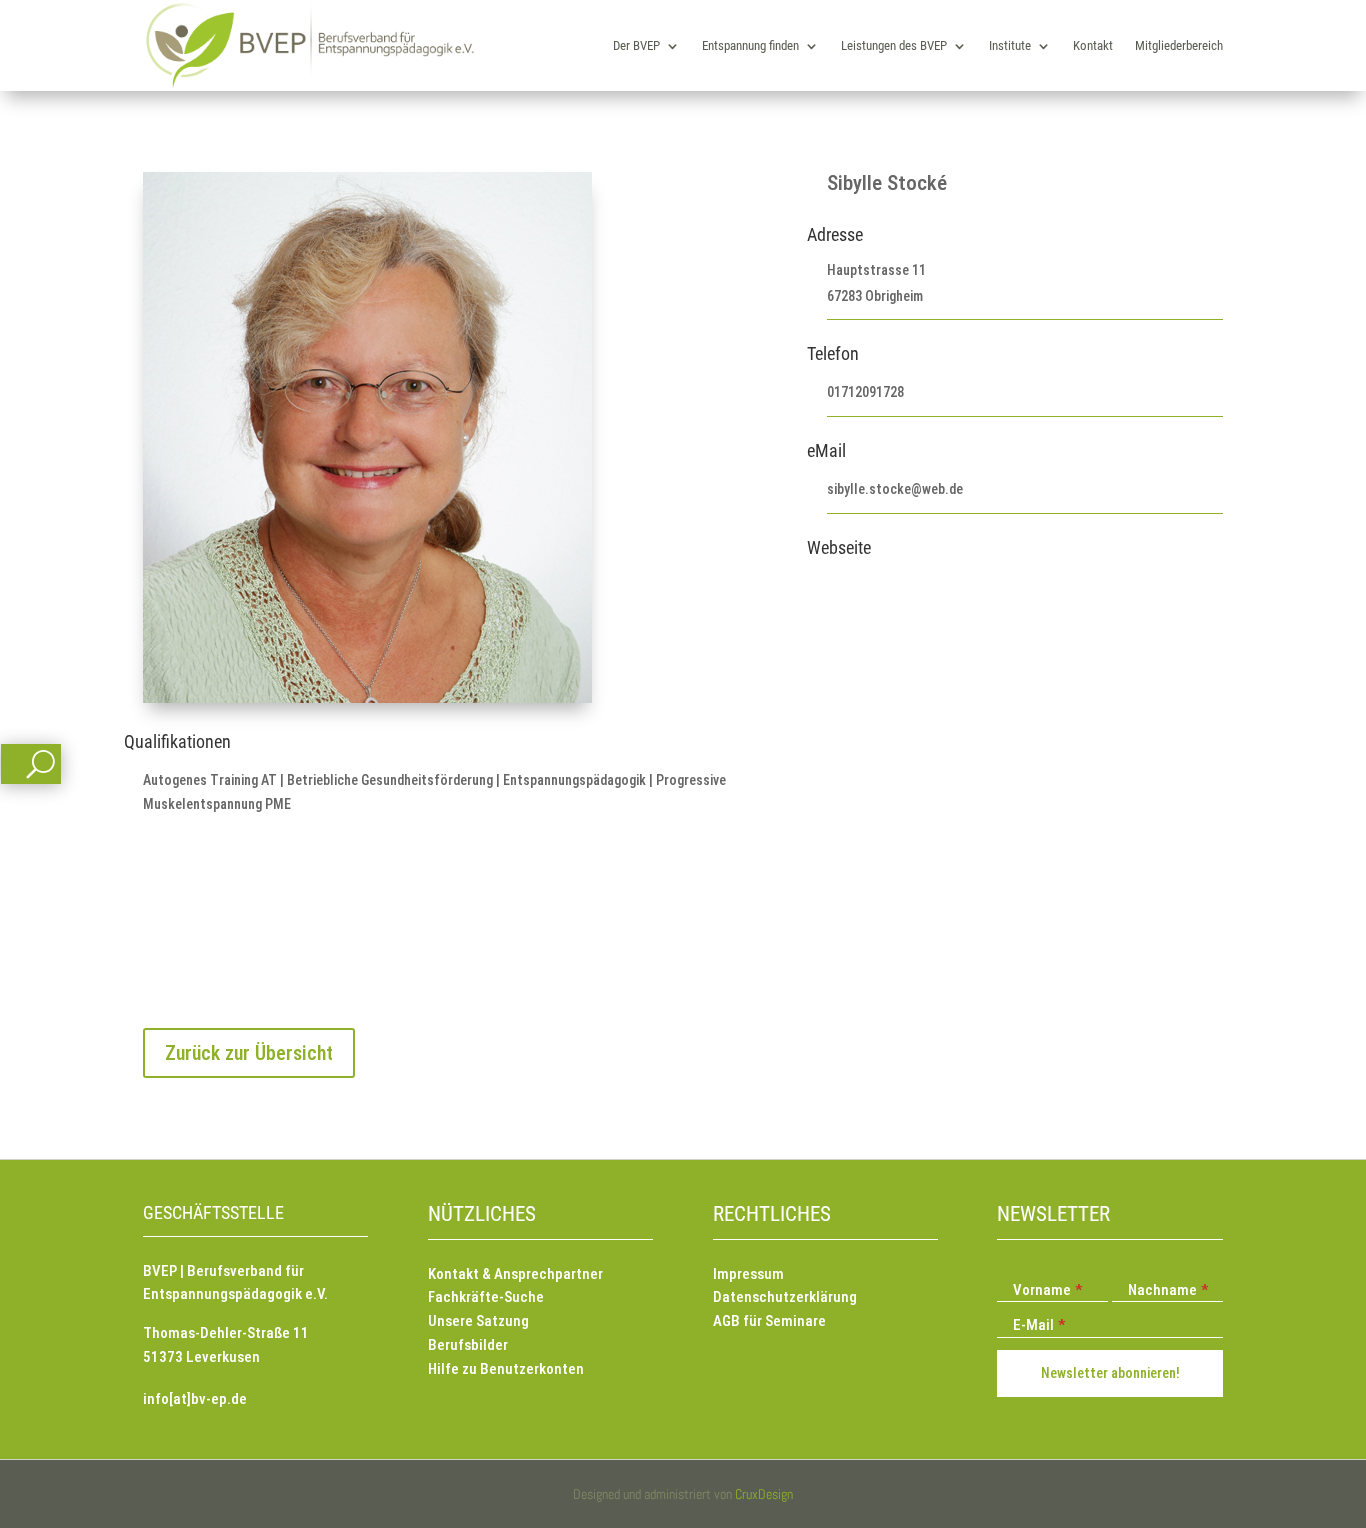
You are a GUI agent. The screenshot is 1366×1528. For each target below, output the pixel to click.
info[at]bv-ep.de (195, 1399)
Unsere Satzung (478, 1321)
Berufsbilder (468, 1345)
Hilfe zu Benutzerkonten (506, 1369)
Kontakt (1093, 45)
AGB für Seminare (769, 1321)
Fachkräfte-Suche (486, 1297)
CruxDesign (764, 1494)
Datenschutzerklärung (785, 1297)
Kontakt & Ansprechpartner (515, 1274)
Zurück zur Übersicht (249, 1053)
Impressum (748, 1274)
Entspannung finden (750, 45)
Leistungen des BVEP (894, 45)
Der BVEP (636, 45)
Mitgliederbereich (1179, 45)
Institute (1010, 45)
